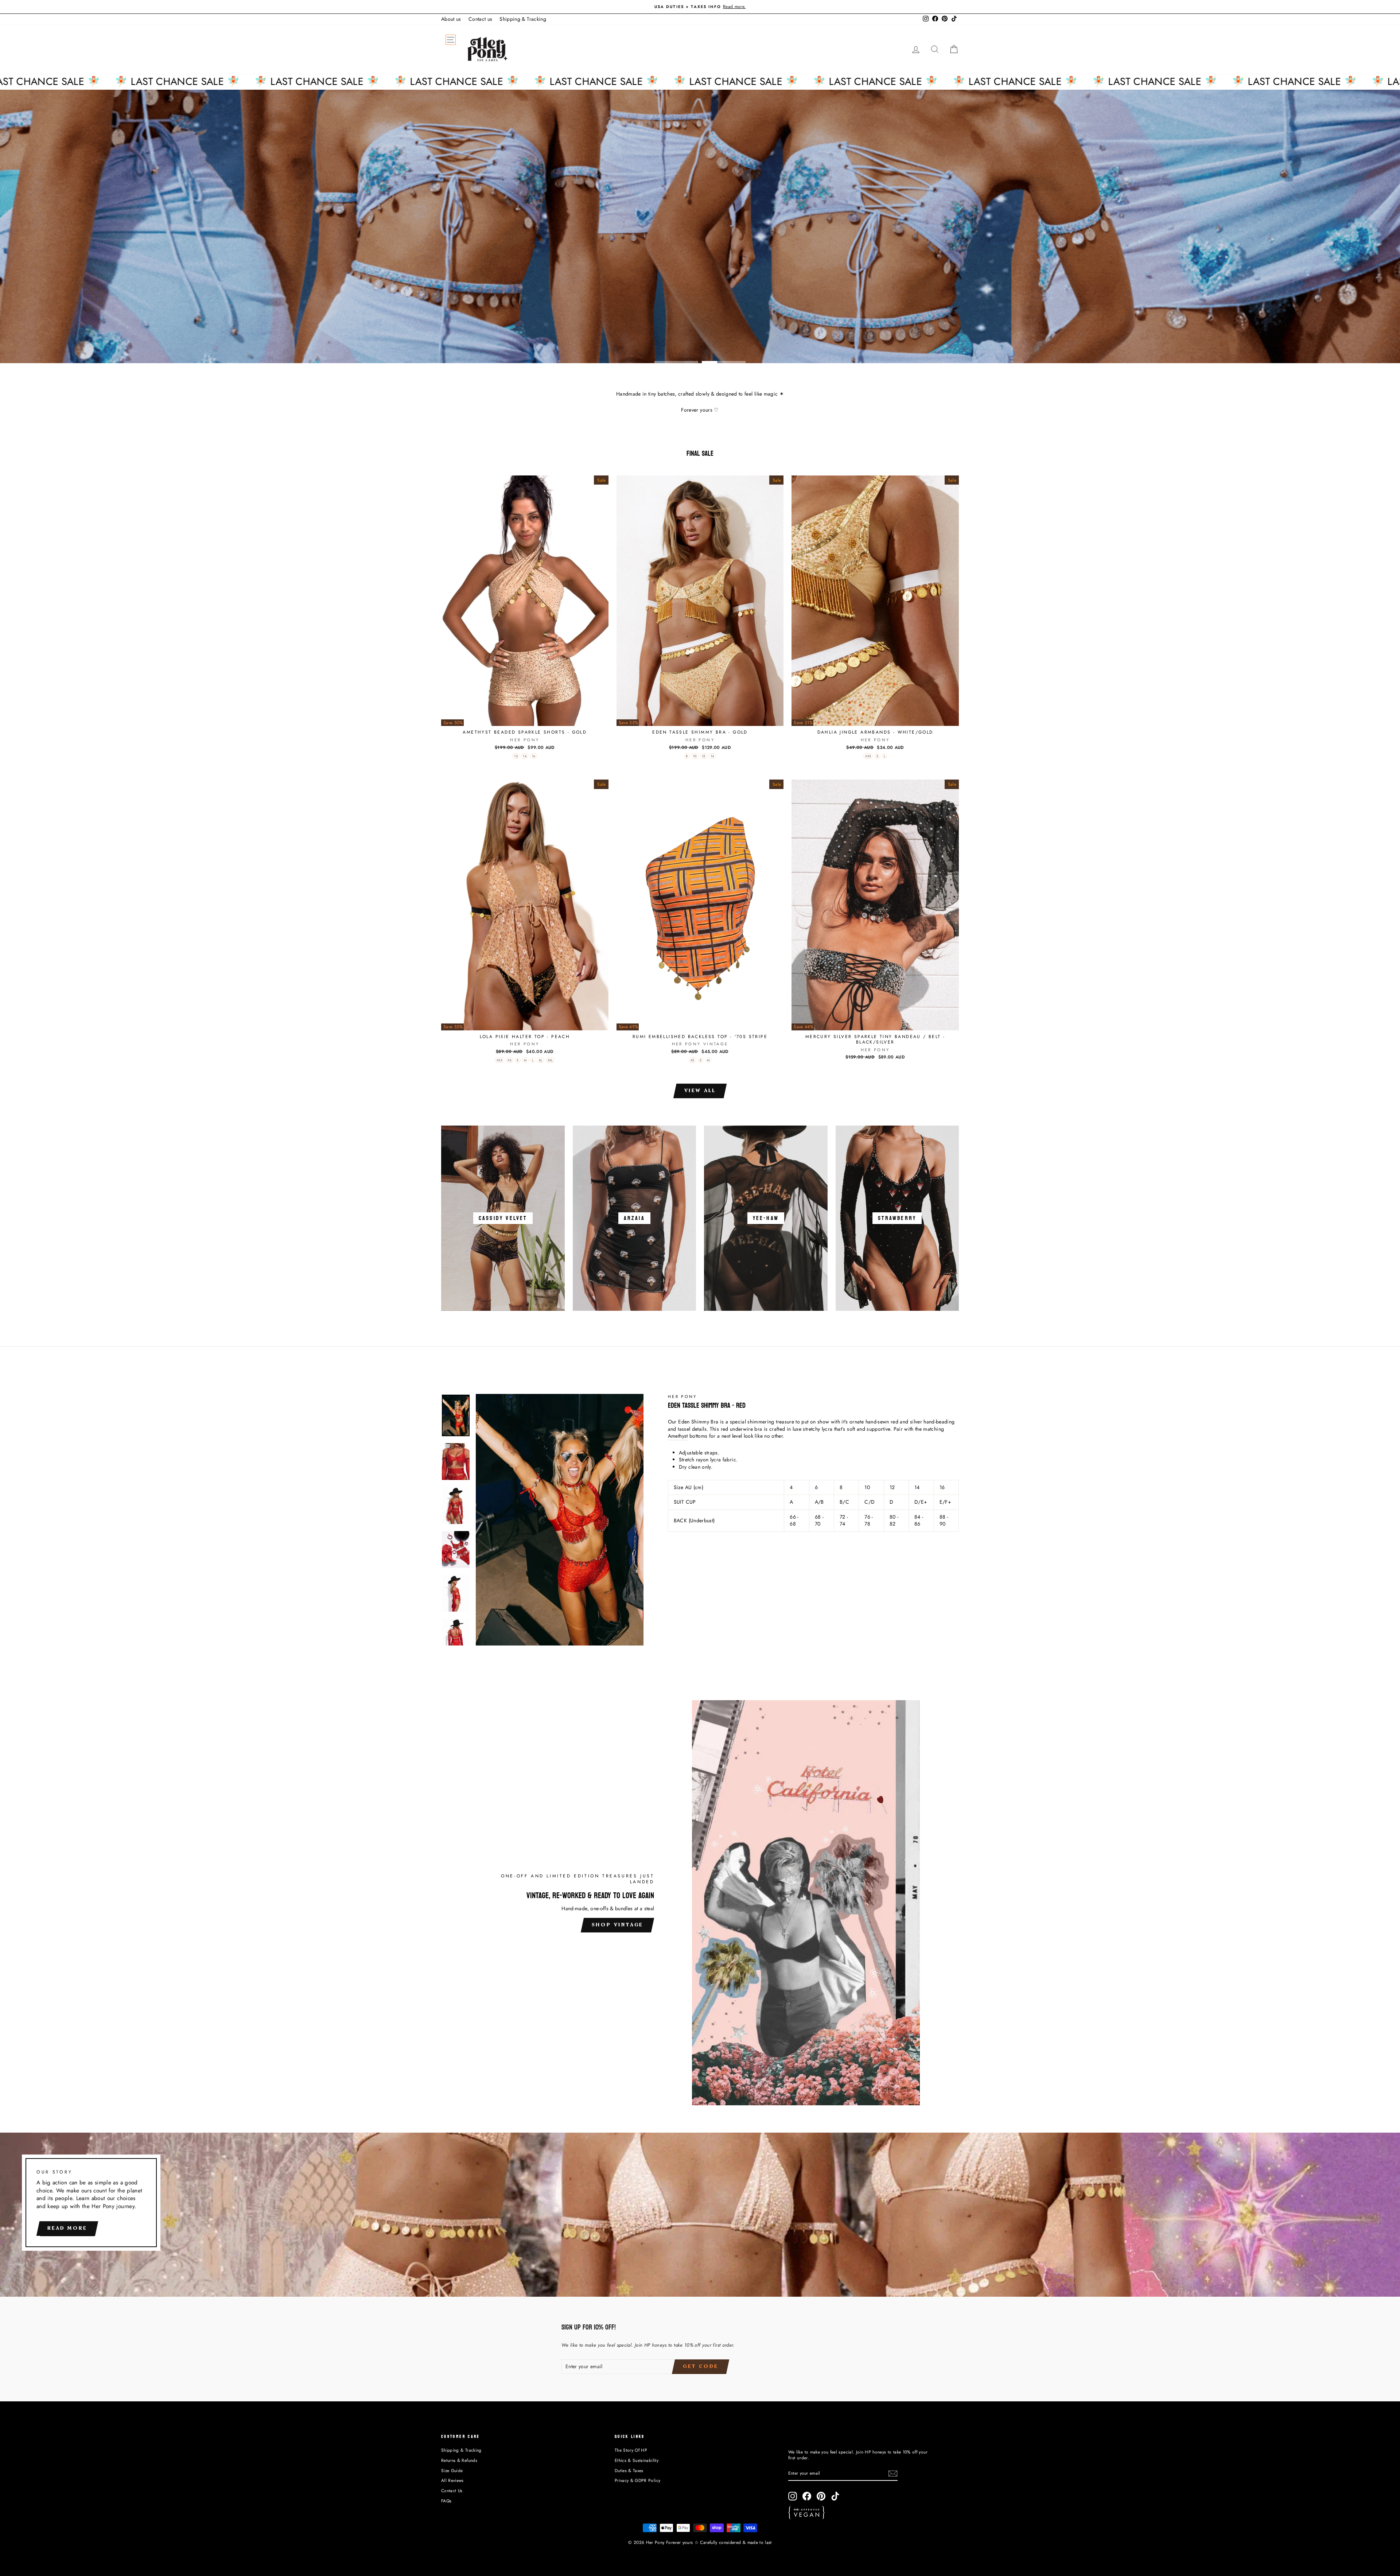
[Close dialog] (833, 1227)
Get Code (629, 1337)
